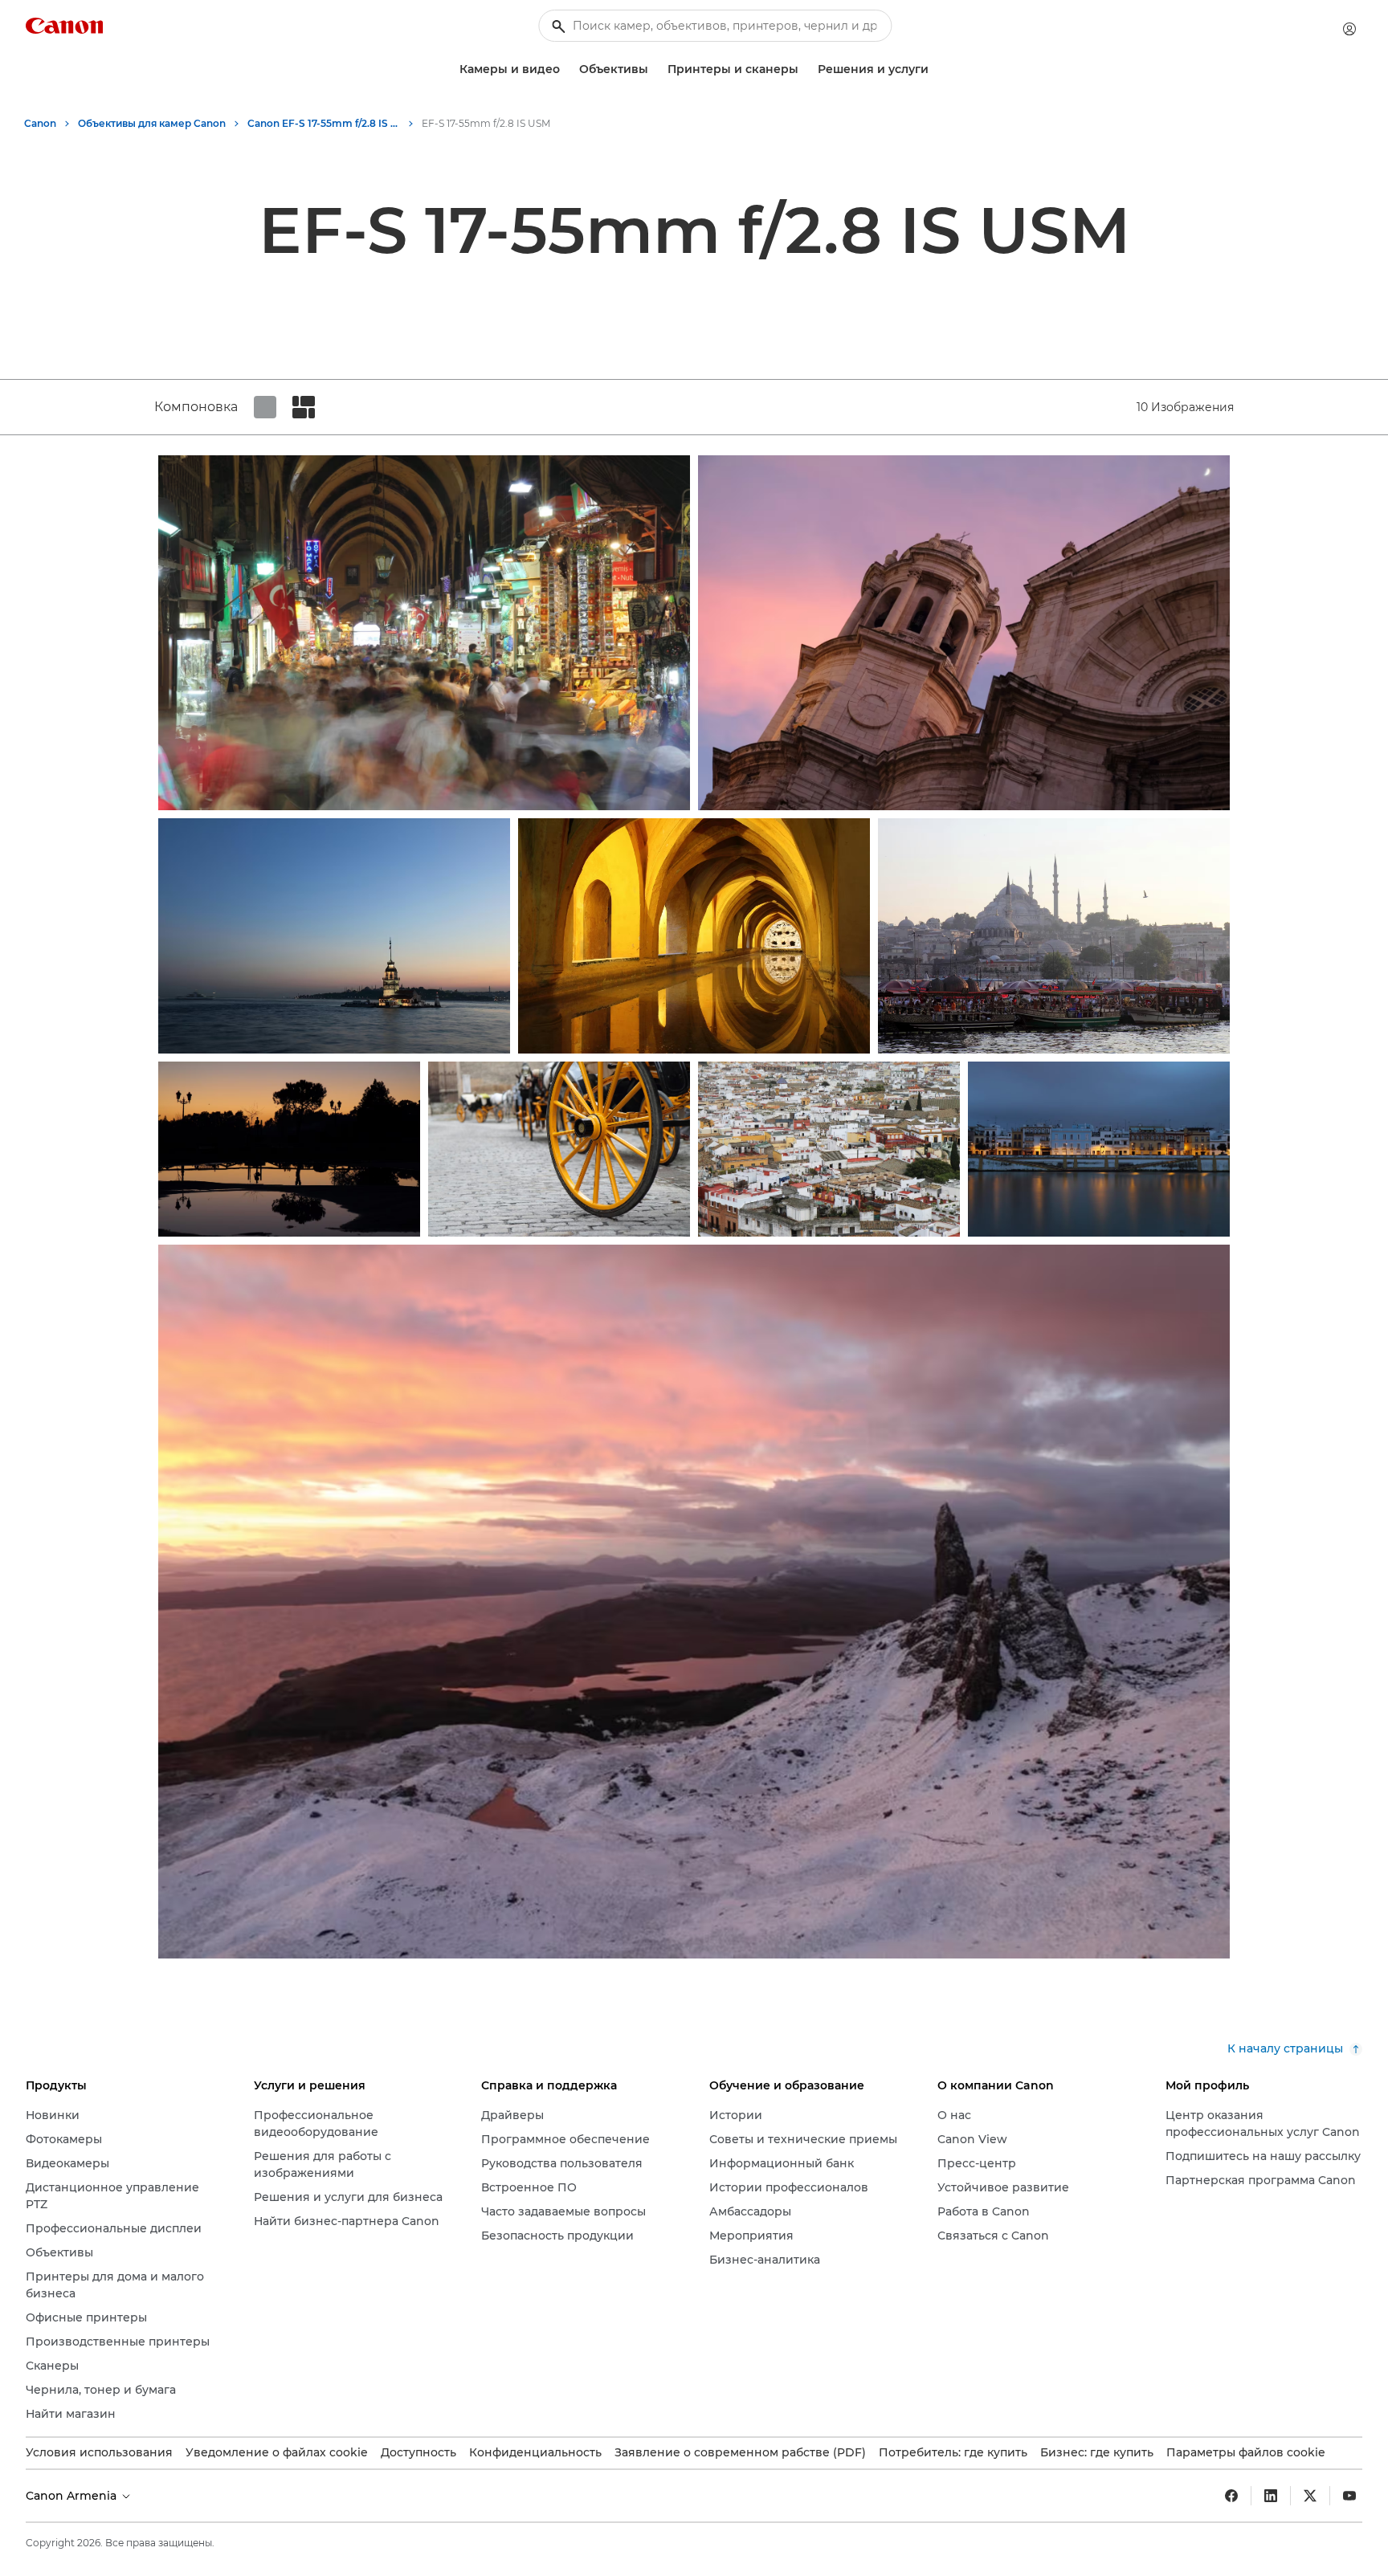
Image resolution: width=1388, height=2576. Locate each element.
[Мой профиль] (1349, 29)
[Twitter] (1310, 2496)
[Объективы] (655, 69)
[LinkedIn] (1271, 2496)
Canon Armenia (73, 2496)
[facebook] (1231, 2496)
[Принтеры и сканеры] (805, 69)
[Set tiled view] (265, 407)
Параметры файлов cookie (1246, 2452)
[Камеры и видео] (566, 69)
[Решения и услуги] (935, 69)
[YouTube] (1349, 2496)
